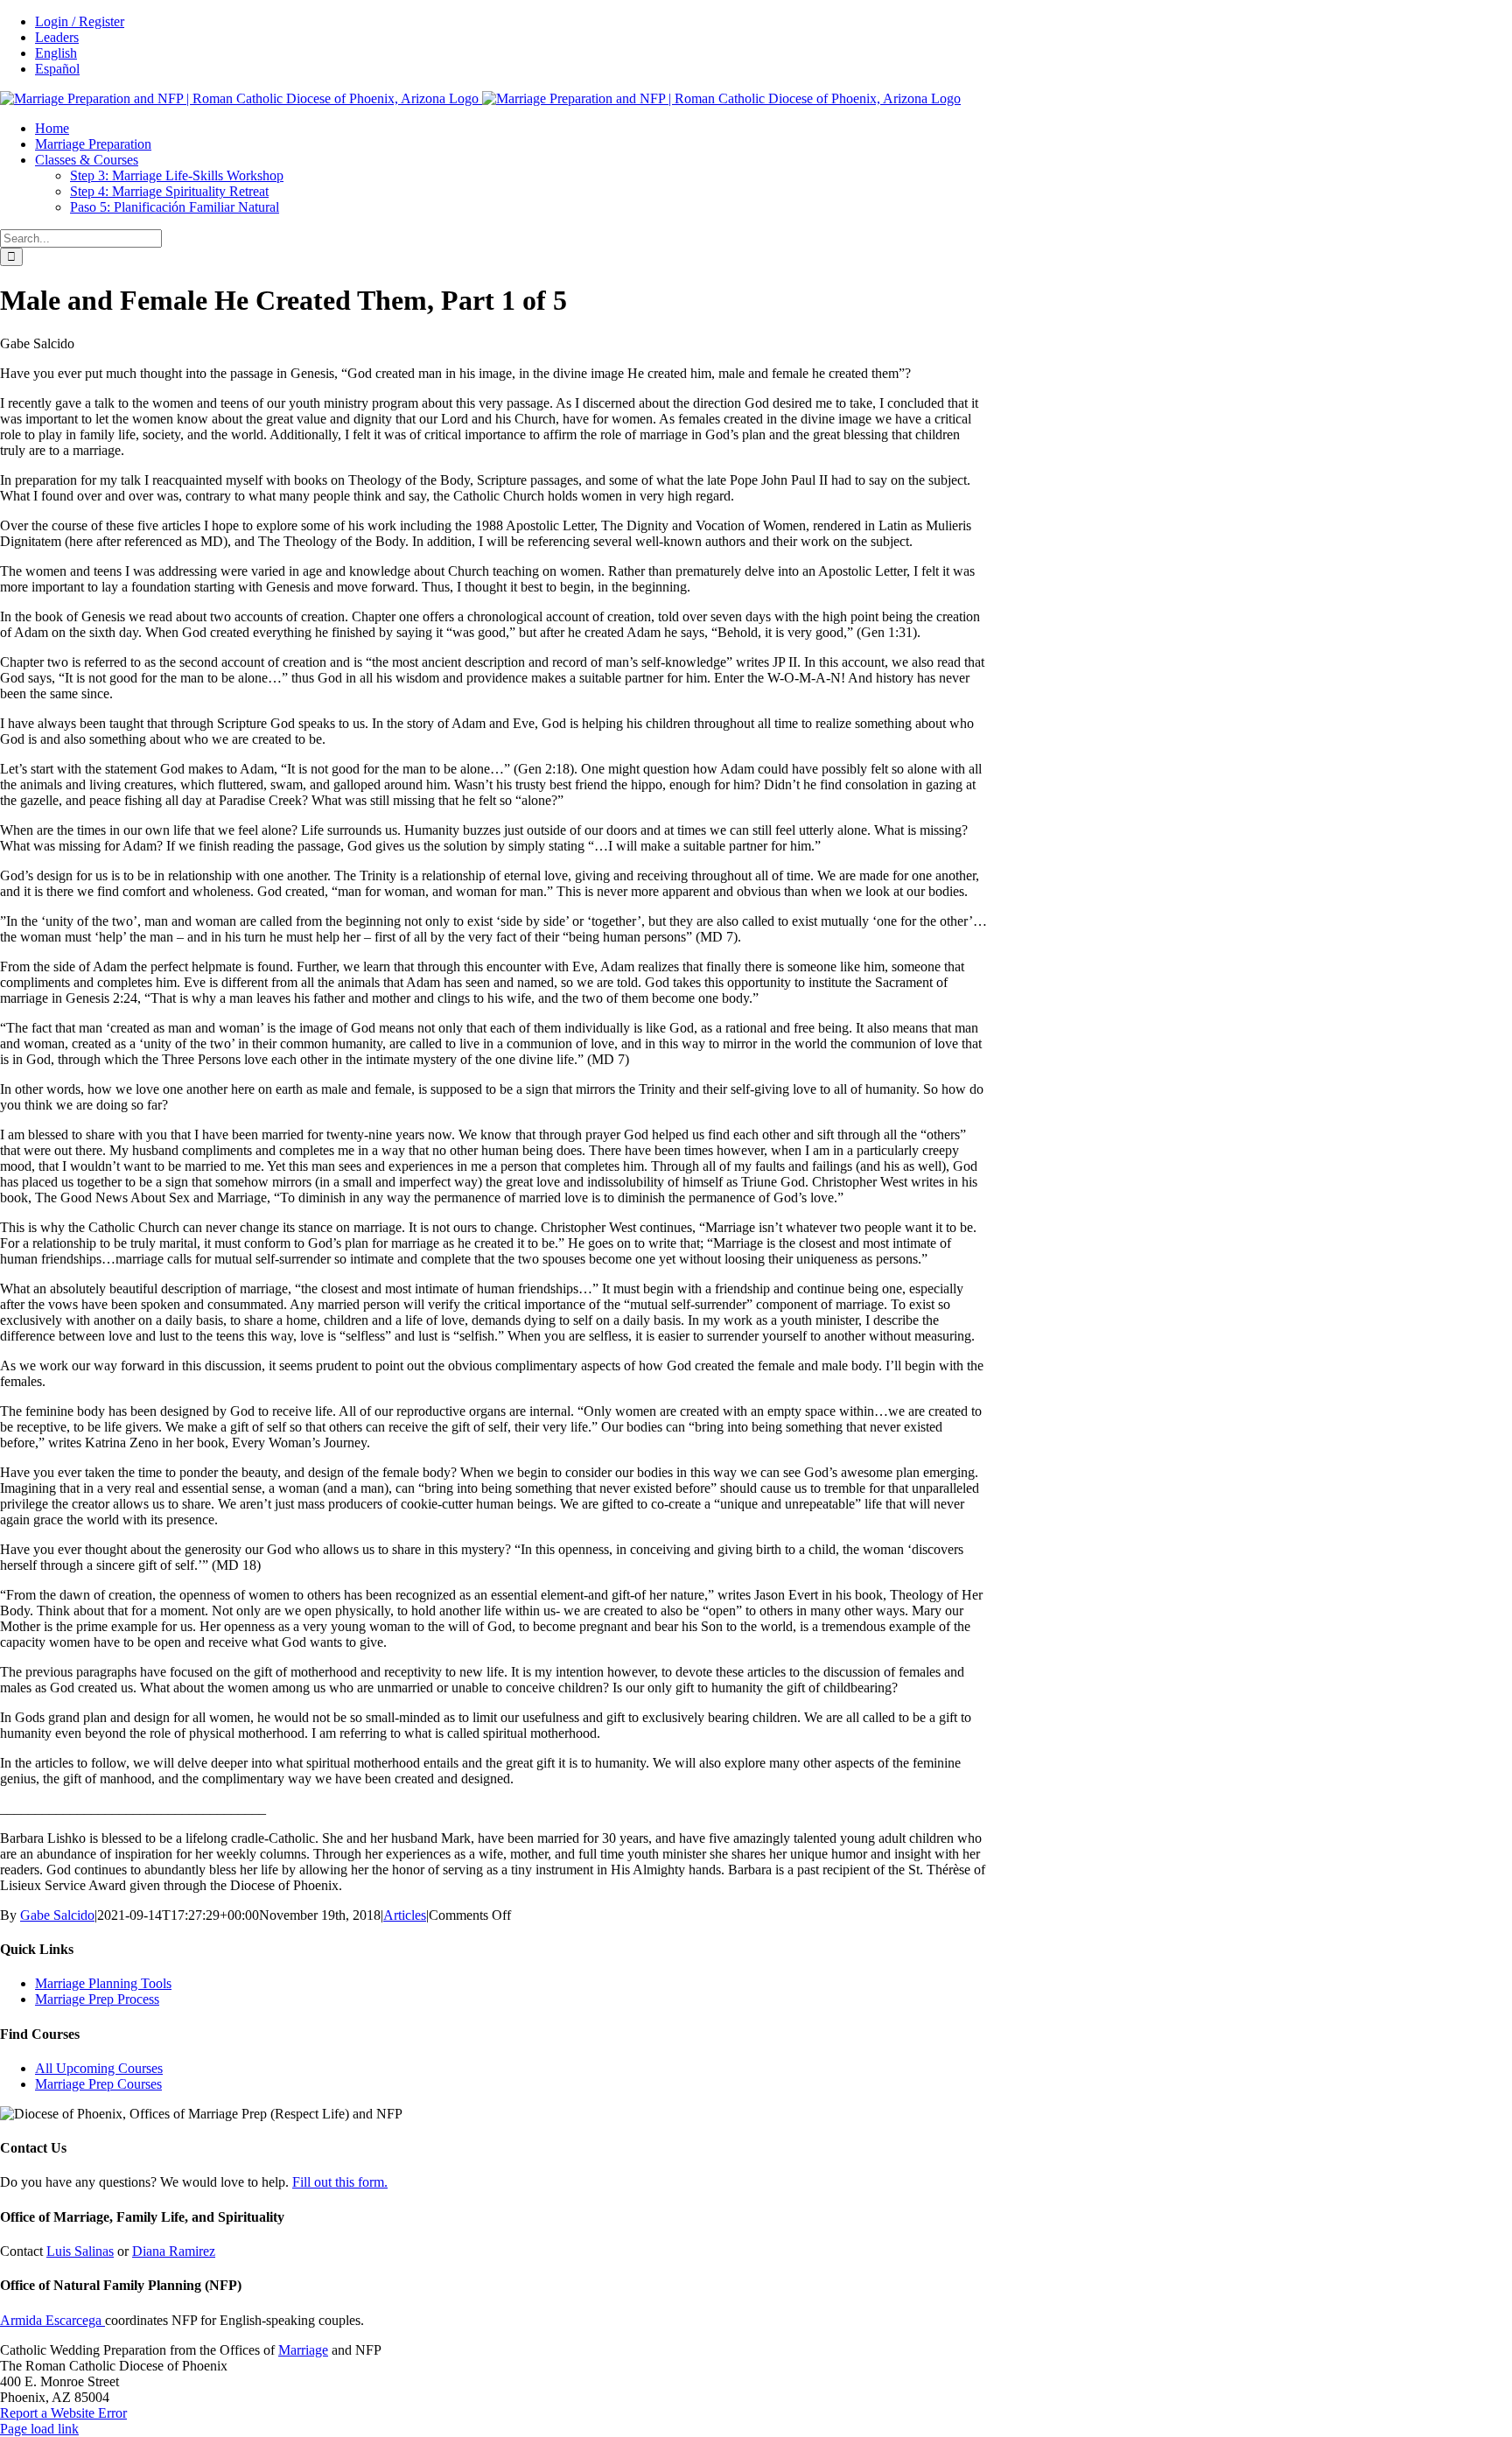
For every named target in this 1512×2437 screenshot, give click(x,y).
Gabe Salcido (57, 1915)
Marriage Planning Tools (103, 1983)
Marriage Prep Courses (98, 2084)
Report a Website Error (63, 2413)
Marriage (303, 2350)
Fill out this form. (340, 2182)
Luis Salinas (80, 2251)
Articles (405, 1915)
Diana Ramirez (174, 2251)
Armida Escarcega (52, 2320)
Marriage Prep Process (97, 1999)
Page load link (39, 2429)
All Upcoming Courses (99, 2068)
